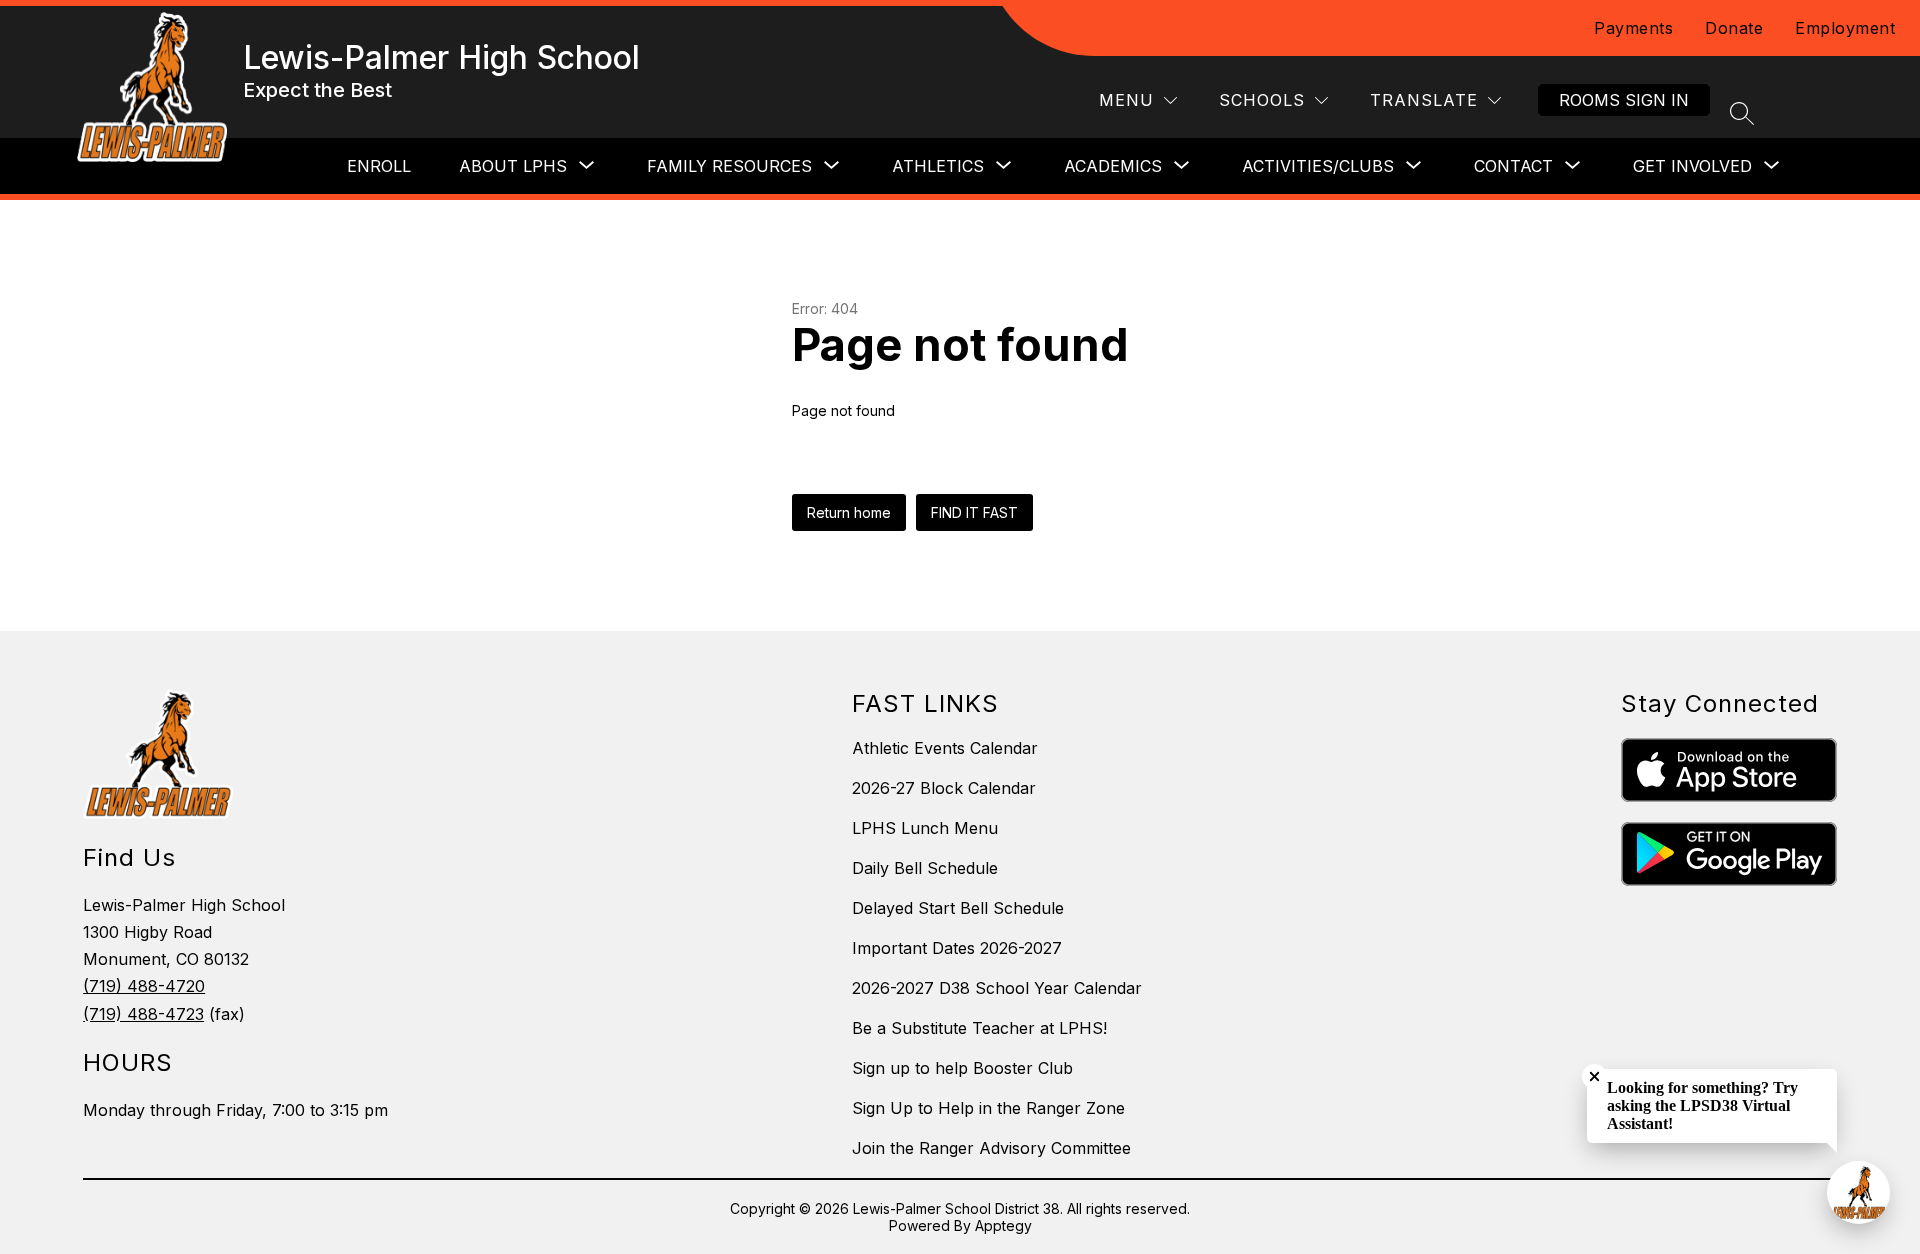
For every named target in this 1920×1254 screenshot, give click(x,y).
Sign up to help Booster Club (962, 1068)
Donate (1734, 28)
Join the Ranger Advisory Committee (991, 1148)
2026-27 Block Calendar (944, 788)
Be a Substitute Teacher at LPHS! (979, 1028)
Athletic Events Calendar (945, 748)
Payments (1633, 28)
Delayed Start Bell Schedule (958, 908)
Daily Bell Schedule (925, 868)
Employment (1845, 28)
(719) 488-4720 (144, 986)
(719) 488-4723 (143, 1014)
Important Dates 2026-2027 (957, 948)
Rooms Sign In (1624, 100)
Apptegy (1003, 1225)
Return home (849, 512)
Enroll (379, 166)
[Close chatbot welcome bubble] (1594, 1076)
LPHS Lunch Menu (925, 828)
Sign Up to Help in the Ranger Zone (988, 1108)
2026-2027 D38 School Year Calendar (997, 988)
